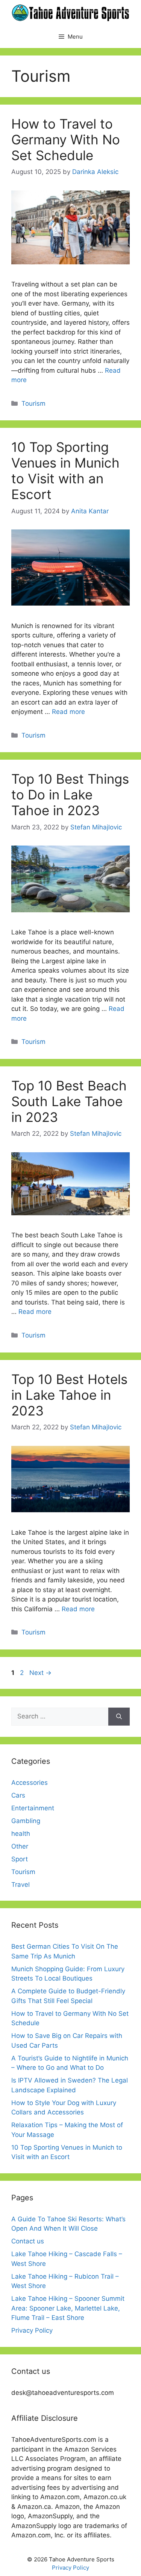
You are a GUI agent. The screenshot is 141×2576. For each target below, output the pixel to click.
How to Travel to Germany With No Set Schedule (66, 139)
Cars (18, 1795)
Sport (20, 1859)
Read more (68, 712)
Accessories (30, 1783)
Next (40, 1673)
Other (20, 1846)
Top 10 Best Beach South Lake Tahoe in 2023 (69, 1101)
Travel (20, 1885)
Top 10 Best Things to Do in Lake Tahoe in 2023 (70, 795)
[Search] (119, 1717)
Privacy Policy (32, 2330)
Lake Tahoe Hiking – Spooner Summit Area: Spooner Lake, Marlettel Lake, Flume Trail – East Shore (68, 2308)
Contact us (28, 2241)
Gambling (26, 1821)
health (21, 1834)
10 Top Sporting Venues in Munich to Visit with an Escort (65, 471)
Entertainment (33, 1808)
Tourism (33, 403)
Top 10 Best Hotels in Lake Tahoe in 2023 (69, 1395)
